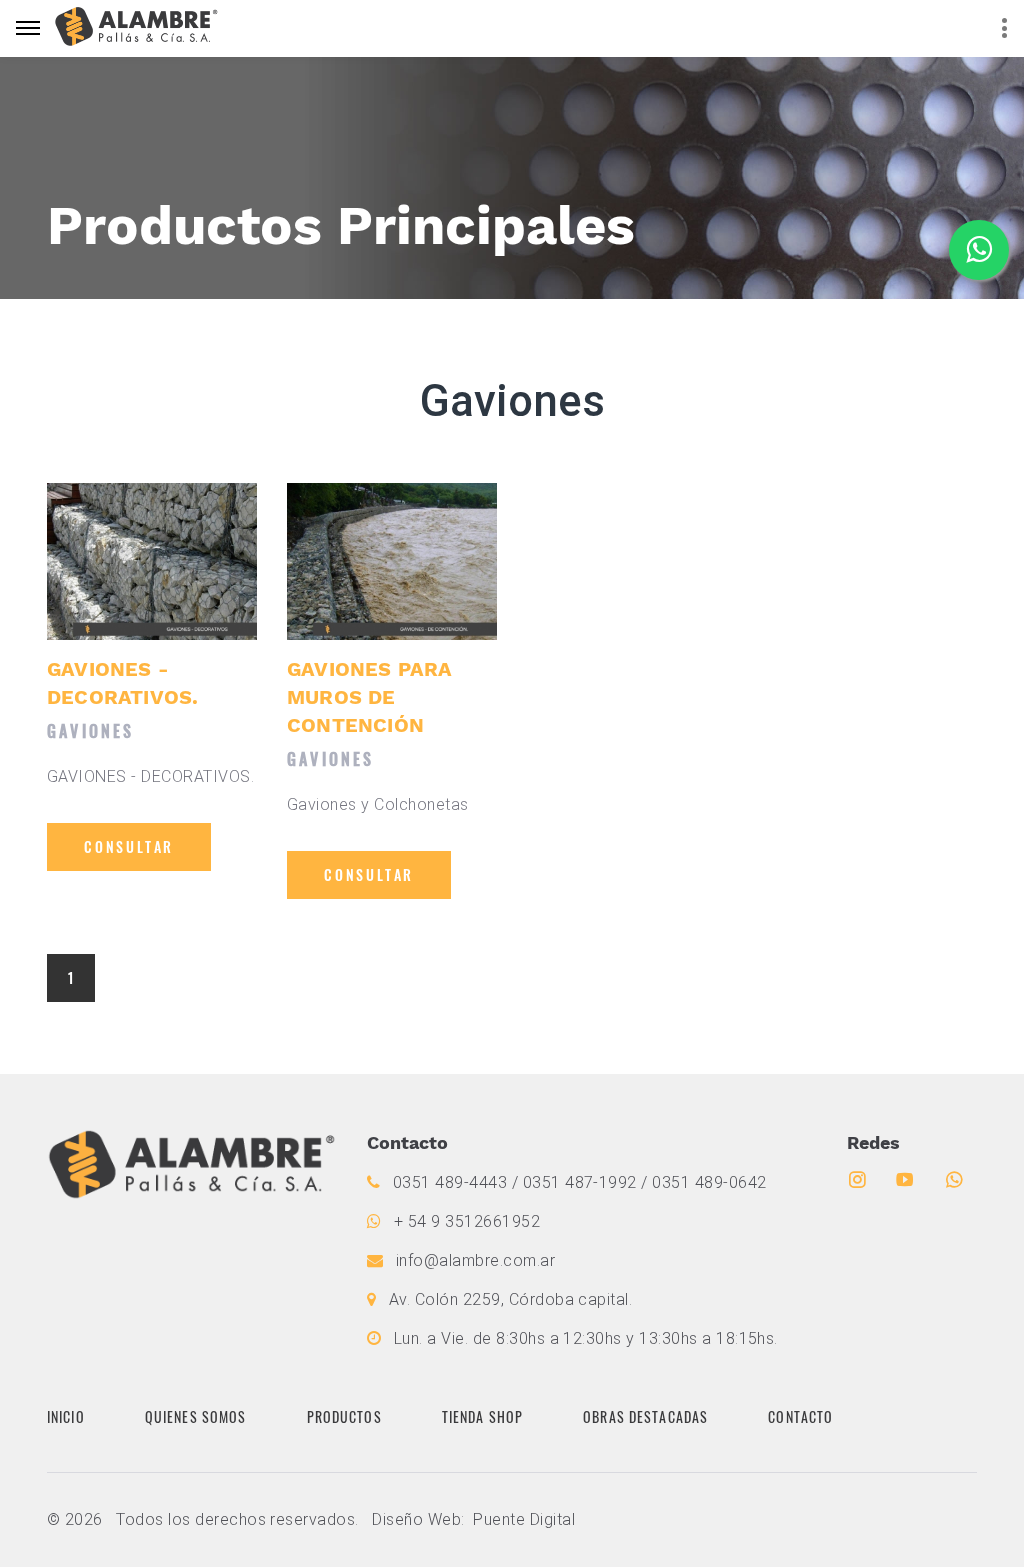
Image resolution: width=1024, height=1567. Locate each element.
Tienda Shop (482, 1416)
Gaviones (91, 731)
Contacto (800, 1416)
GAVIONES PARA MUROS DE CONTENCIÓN (370, 697)
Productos (344, 1416)
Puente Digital (524, 1519)
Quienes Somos (196, 1416)
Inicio (66, 1416)
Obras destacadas (645, 1416)
